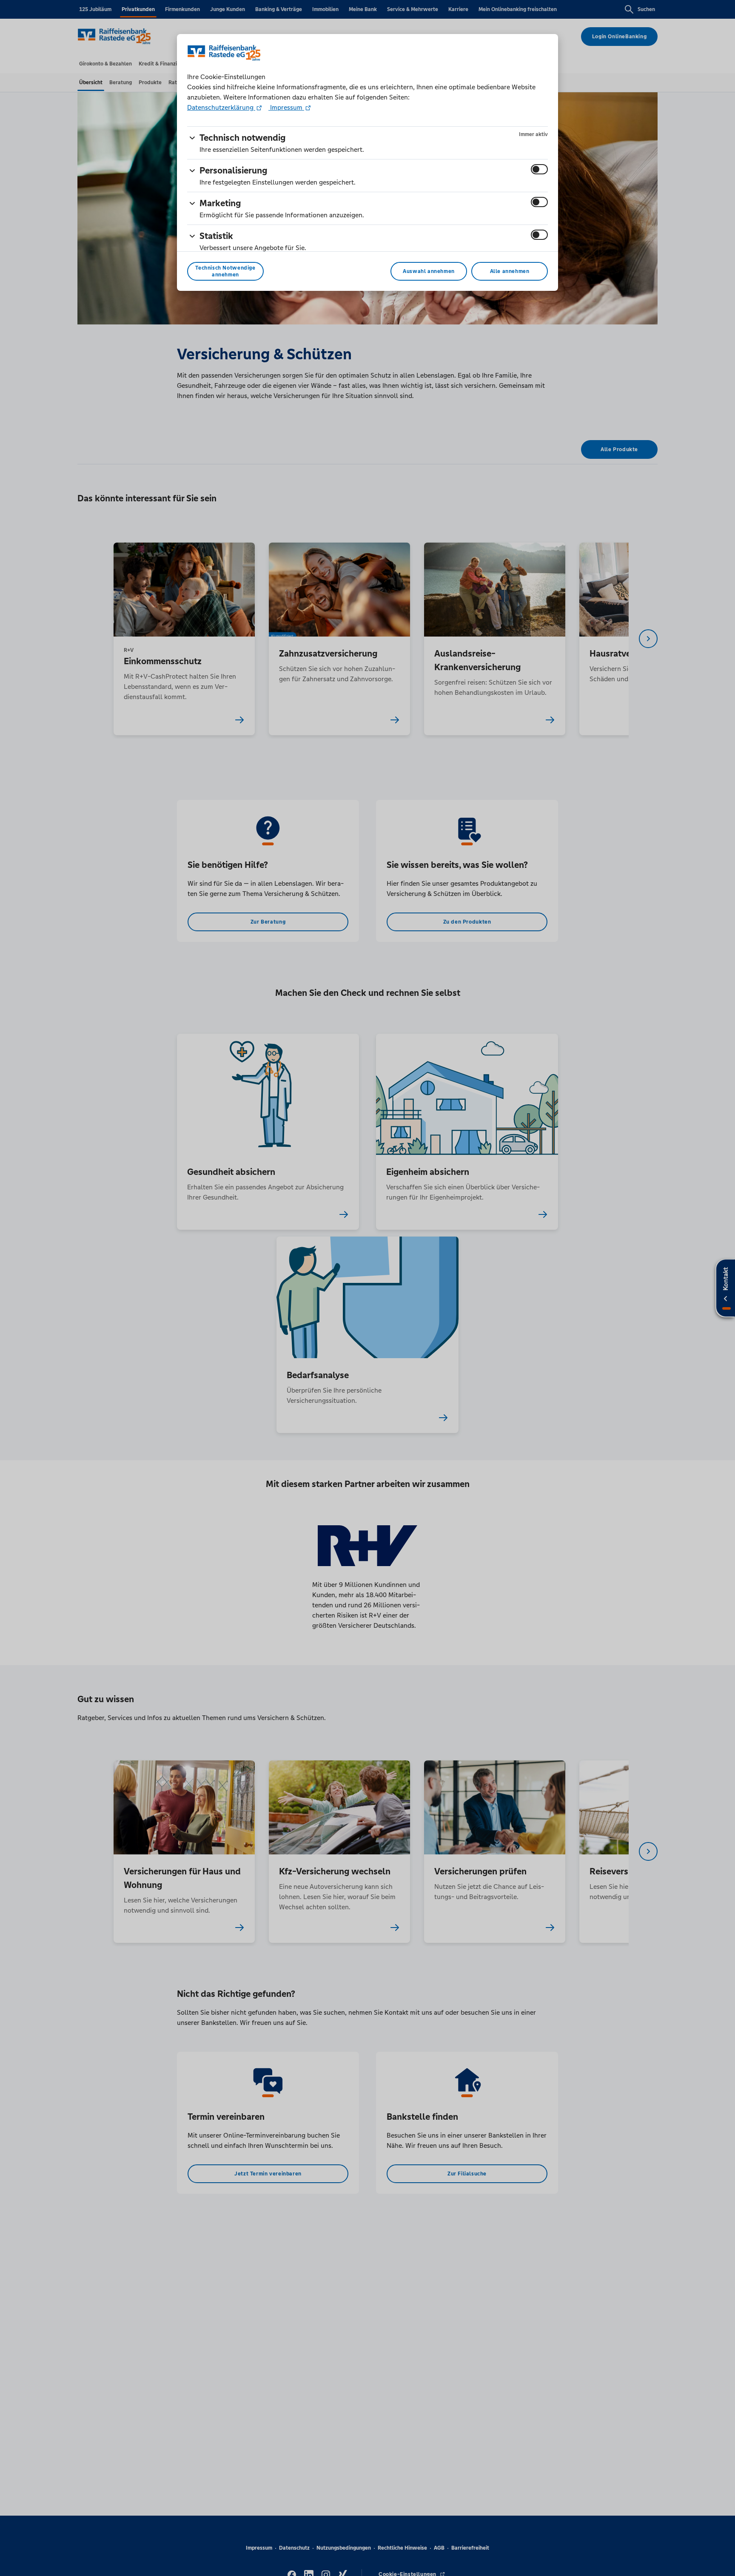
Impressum (286, 107)
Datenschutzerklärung (221, 107)
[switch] (539, 169)
